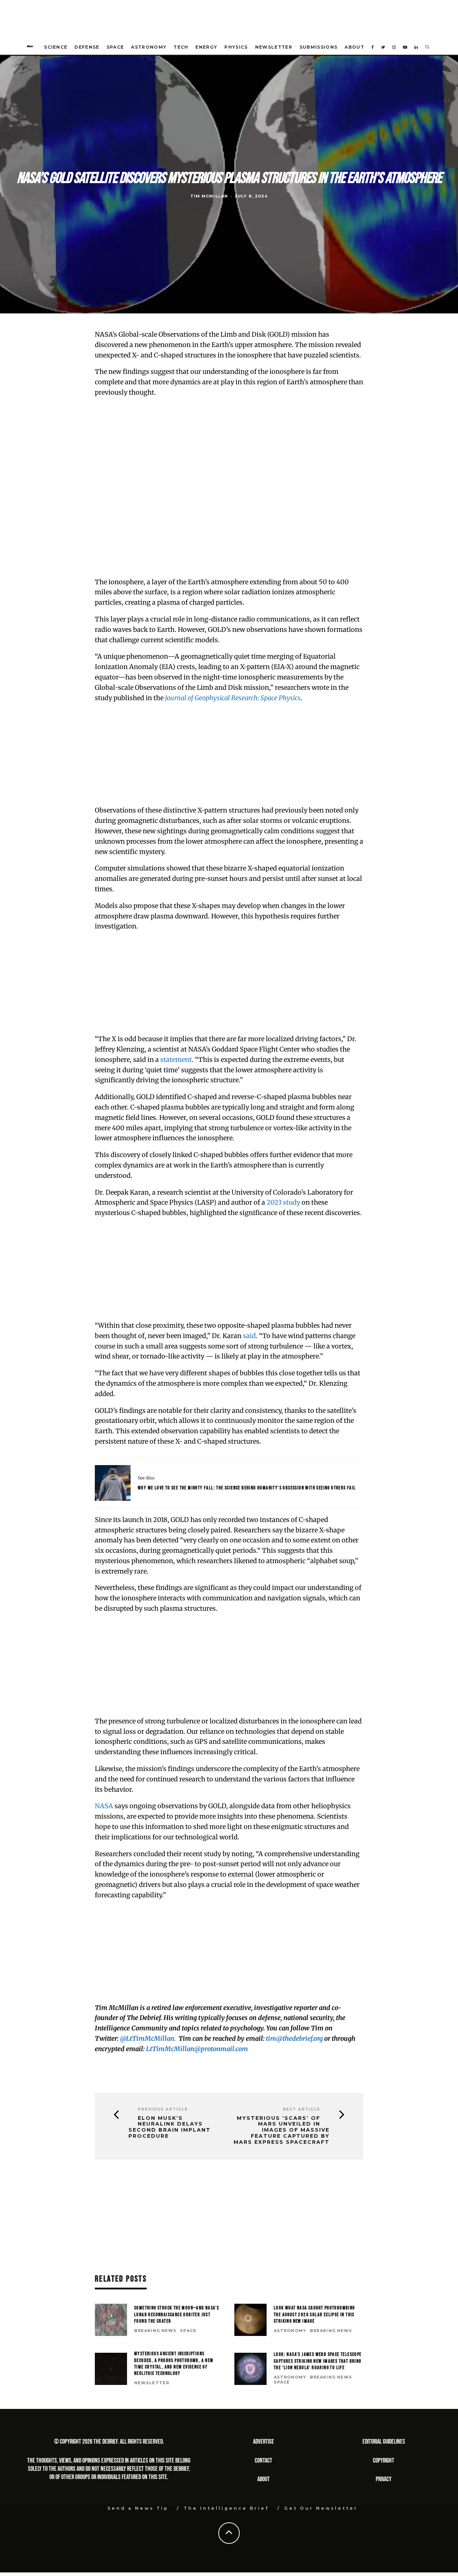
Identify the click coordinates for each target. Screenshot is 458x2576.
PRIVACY (384, 2479)
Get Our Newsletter (321, 2508)
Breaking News (155, 2331)
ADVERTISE (264, 2442)
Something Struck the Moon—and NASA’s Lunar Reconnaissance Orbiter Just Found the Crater (177, 2314)
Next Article (301, 2109)
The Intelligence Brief (226, 2508)
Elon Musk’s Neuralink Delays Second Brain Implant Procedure (170, 2127)
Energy (206, 47)
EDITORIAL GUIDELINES (384, 2442)
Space (115, 47)
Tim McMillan (209, 196)
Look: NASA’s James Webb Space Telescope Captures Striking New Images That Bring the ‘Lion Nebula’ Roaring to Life (318, 2361)
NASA (104, 1806)
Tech (181, 47)
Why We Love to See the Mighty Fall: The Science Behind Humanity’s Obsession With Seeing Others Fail (247, 1488)
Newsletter (274, 47)
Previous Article (163, 2109)
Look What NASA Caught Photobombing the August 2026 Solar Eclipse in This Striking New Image (314, 2314)
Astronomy (149, 47)
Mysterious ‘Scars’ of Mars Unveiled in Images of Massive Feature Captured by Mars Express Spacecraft (282, 2130)
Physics (236, 47)
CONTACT (264, 2461)
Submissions (319, 47)
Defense (87, 47)
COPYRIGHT (384, 2461)
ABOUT (264, 2479)
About (354, 47)
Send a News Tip (138, 2508)
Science (56, 47)
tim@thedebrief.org (294, 2038)
